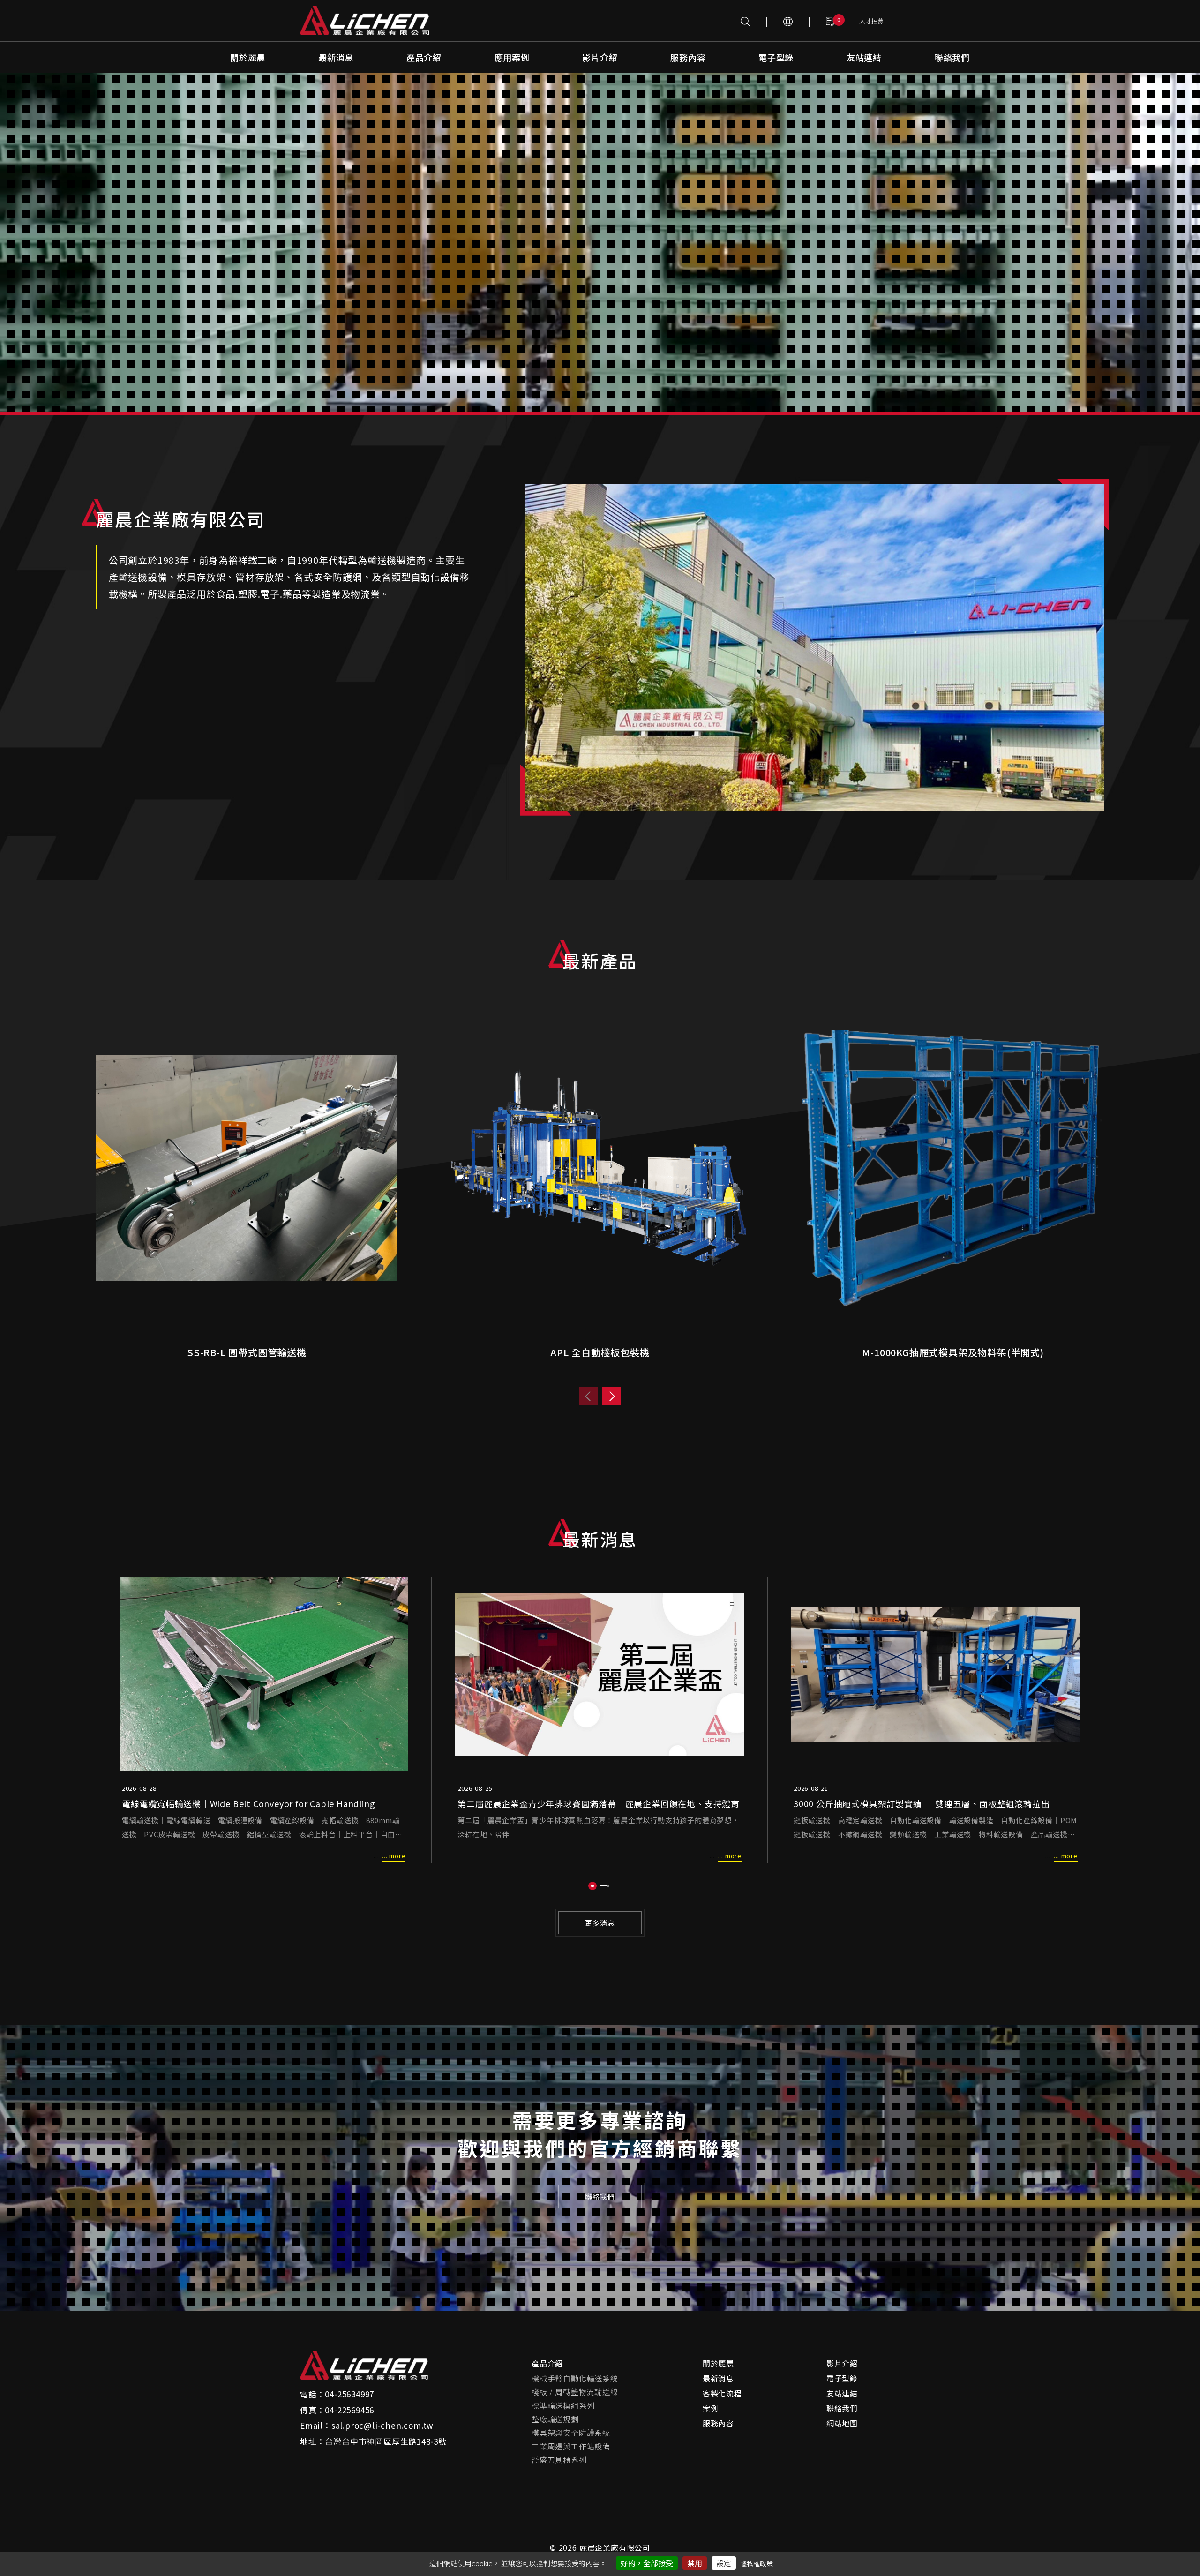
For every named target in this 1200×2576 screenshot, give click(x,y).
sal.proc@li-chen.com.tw (382, 2425)
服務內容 (688, 57)
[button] (592, 1886)
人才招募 (871, 21)
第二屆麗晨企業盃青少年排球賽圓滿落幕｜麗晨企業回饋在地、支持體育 (599, 1803)
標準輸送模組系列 (563, 2405)
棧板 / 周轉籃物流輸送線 (575, 2392)
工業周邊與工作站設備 (571, 2446)
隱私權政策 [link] (757, 2563)
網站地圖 (842, 2423)
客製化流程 (722, 2393)
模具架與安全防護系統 (571, 2433)
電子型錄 (776, 57)
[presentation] (588, 1396)
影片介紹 (600, 57)
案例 (711, 2408)
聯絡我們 (952, 57)
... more (394, 1856)
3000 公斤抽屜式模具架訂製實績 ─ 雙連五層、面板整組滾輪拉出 (922, 1803)
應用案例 (512, 57)
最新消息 (336, 57)
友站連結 (864, 57)
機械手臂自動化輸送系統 (575, 2378)
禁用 (695, 2563)
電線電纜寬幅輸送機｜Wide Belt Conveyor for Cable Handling (249, 1803)
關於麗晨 (248, 57)
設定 (724, 2563)
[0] (831, 21)
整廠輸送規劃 (555, 2419)
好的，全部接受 (647, 2563)
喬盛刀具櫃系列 (559, 2460)
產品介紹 (424, 57)
